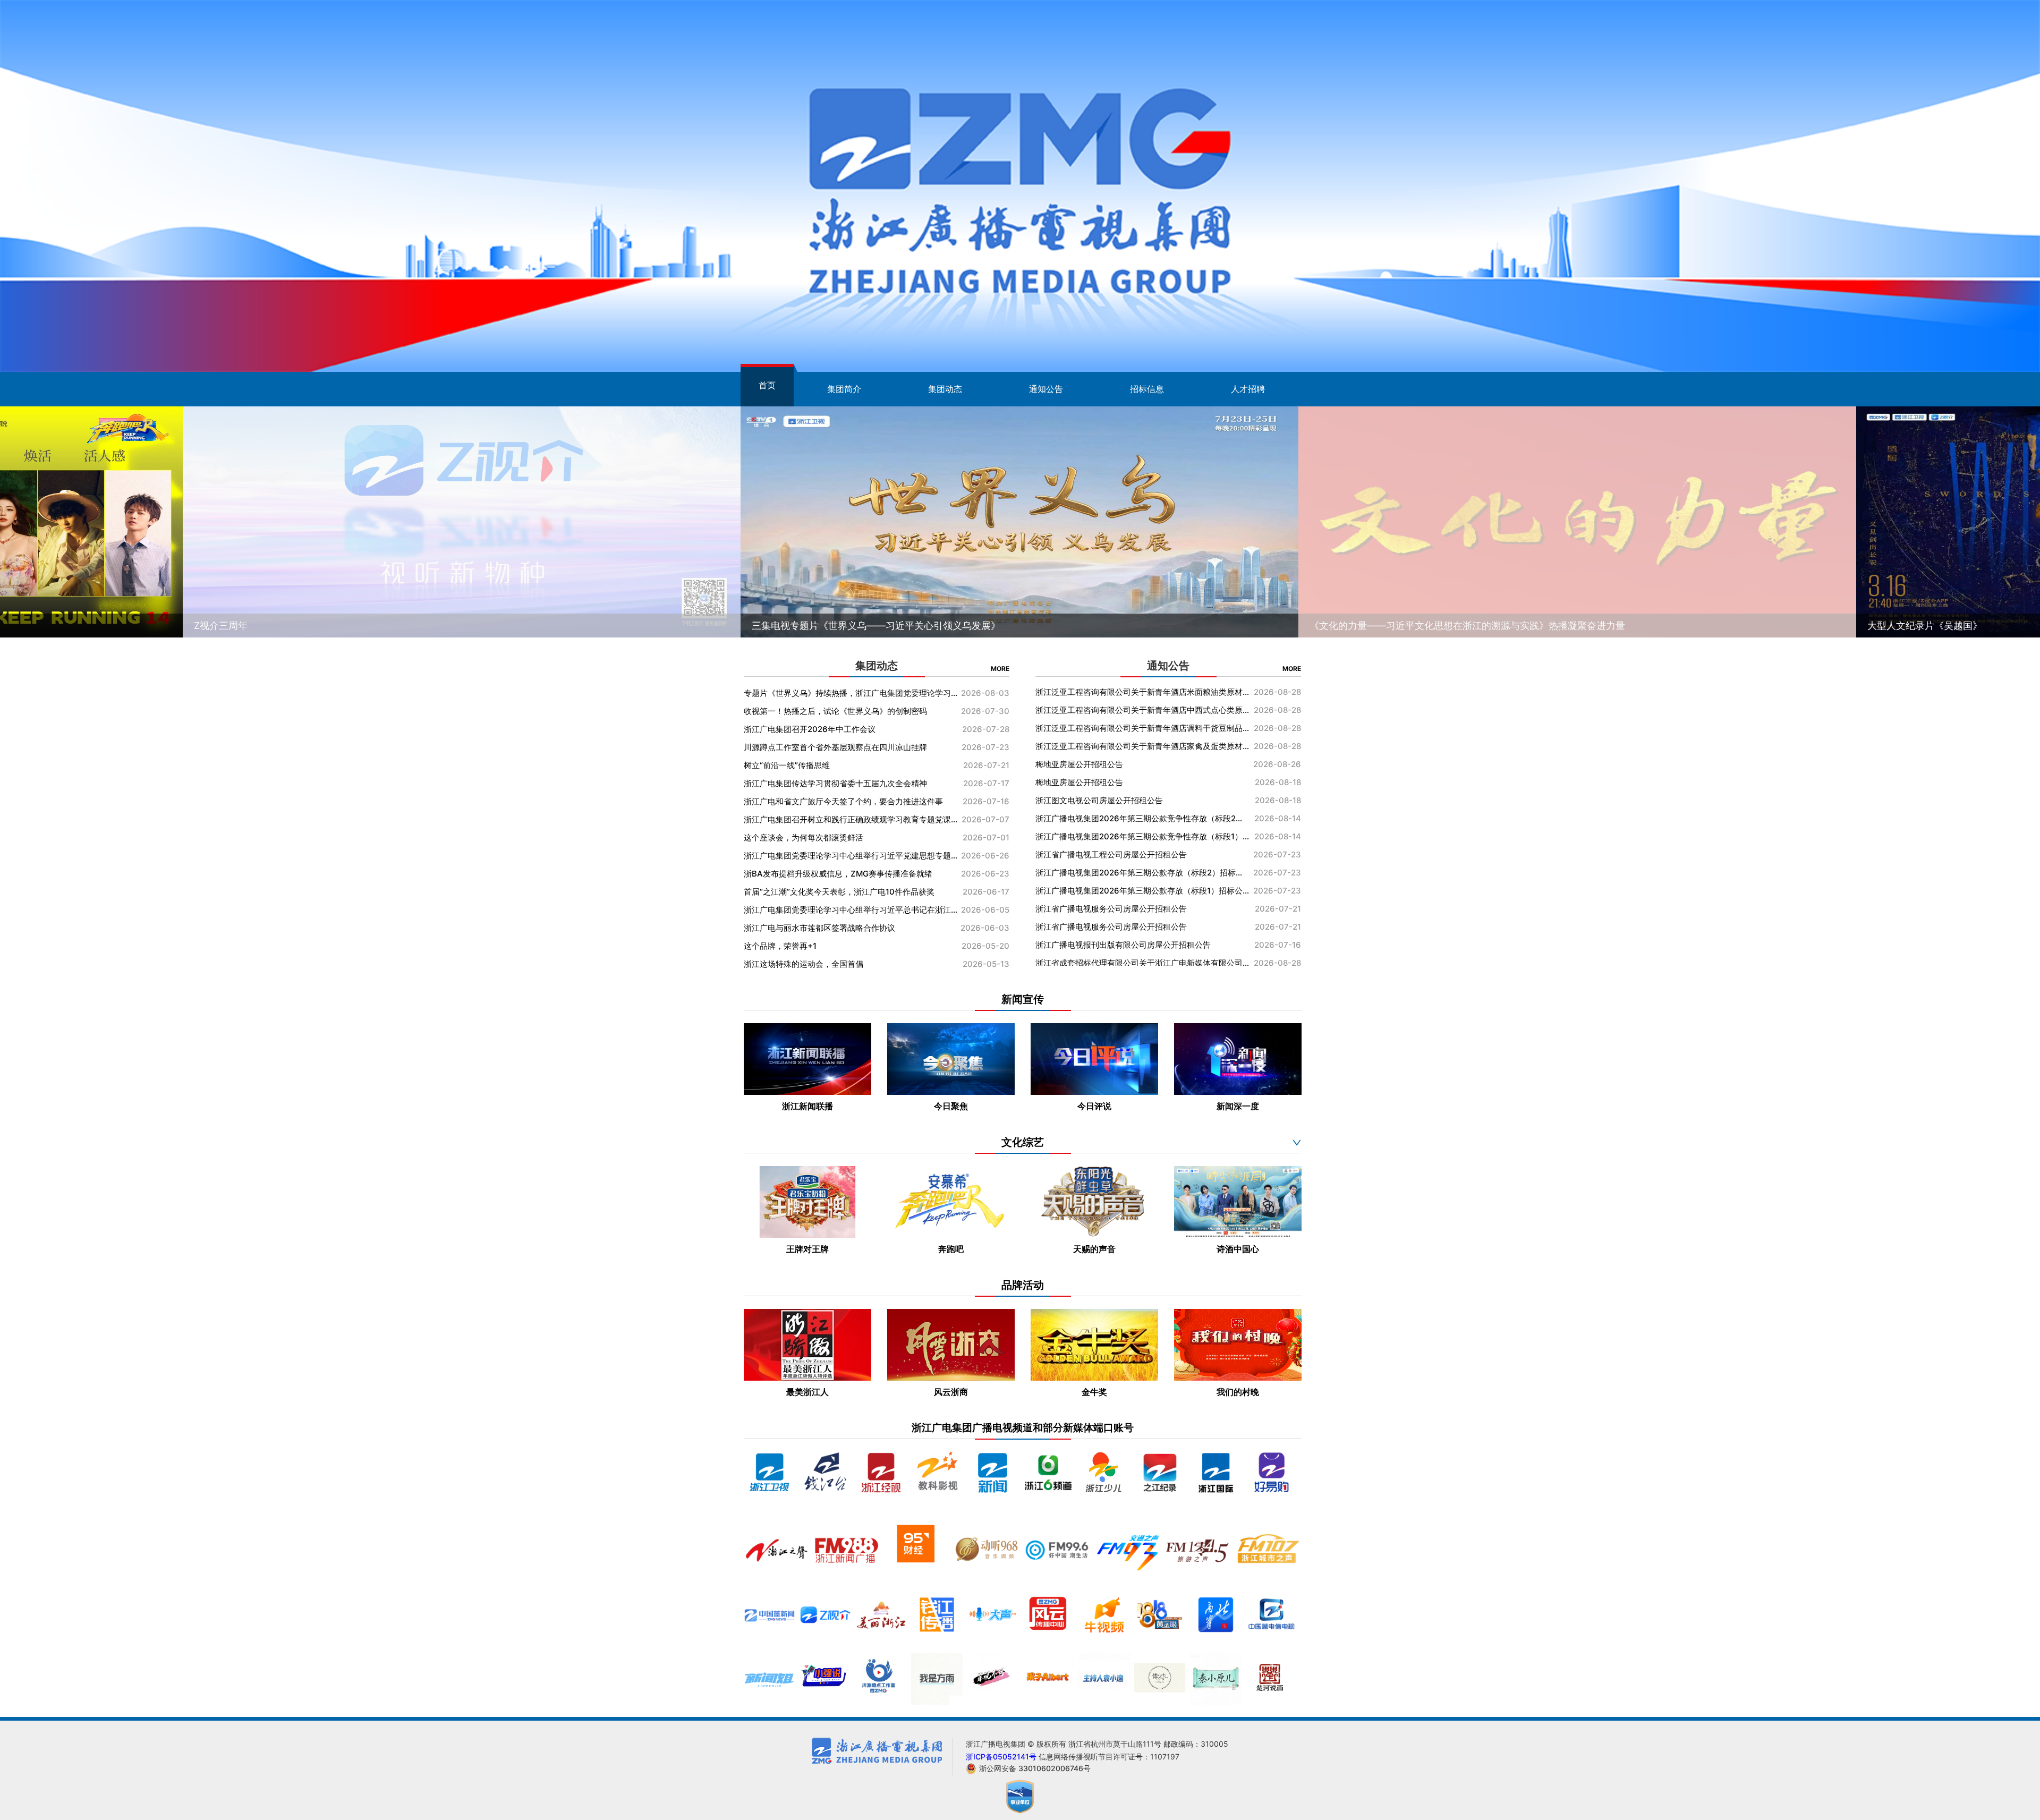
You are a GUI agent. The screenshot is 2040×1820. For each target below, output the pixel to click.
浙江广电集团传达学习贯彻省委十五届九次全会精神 (851, 783)
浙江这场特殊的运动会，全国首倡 (851, 964)
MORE (1000, 669)
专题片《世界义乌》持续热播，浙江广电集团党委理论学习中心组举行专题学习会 (851, 693)
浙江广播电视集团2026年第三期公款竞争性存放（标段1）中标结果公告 (1142, 695)
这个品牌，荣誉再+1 (851, 946)
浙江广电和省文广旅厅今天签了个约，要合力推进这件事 (851, 801)
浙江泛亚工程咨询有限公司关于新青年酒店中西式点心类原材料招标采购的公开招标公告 (1142, 857)
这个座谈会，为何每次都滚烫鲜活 (851, 837)
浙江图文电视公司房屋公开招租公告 (1142, 947)
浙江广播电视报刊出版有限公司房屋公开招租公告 (1142, 803)
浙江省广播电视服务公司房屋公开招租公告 (1142, 767)
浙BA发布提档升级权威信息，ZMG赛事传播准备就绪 (851, 874)
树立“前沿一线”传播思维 (851, 765)
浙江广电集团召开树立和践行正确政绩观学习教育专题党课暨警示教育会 (851, 819)
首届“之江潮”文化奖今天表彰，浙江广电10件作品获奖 (851, 892)
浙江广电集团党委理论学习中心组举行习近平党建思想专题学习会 (851, 856)
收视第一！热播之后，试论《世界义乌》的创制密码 (851, 711)
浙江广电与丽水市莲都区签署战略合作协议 (851, 928)
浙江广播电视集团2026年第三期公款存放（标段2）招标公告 (1142, 731)
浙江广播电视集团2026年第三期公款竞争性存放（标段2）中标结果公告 (1142, 966)
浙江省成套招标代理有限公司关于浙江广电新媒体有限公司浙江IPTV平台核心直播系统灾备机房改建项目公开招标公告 (1142, 821)
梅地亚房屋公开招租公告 (1142, 911)
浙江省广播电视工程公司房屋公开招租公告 (1142, 713)
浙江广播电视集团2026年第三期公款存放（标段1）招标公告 (1142, 749)
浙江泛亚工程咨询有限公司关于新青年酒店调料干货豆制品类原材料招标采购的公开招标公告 (1142, 875)
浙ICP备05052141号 (1002, 1757)
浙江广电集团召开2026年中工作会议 (851, 729)
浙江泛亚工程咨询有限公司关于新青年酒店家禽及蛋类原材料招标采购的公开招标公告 (1142, 893)
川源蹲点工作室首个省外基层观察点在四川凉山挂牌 (851, 747)
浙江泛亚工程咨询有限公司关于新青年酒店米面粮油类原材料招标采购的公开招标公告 (1142, 839)
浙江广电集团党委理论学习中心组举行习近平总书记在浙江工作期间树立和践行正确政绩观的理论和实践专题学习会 (851, 910)
